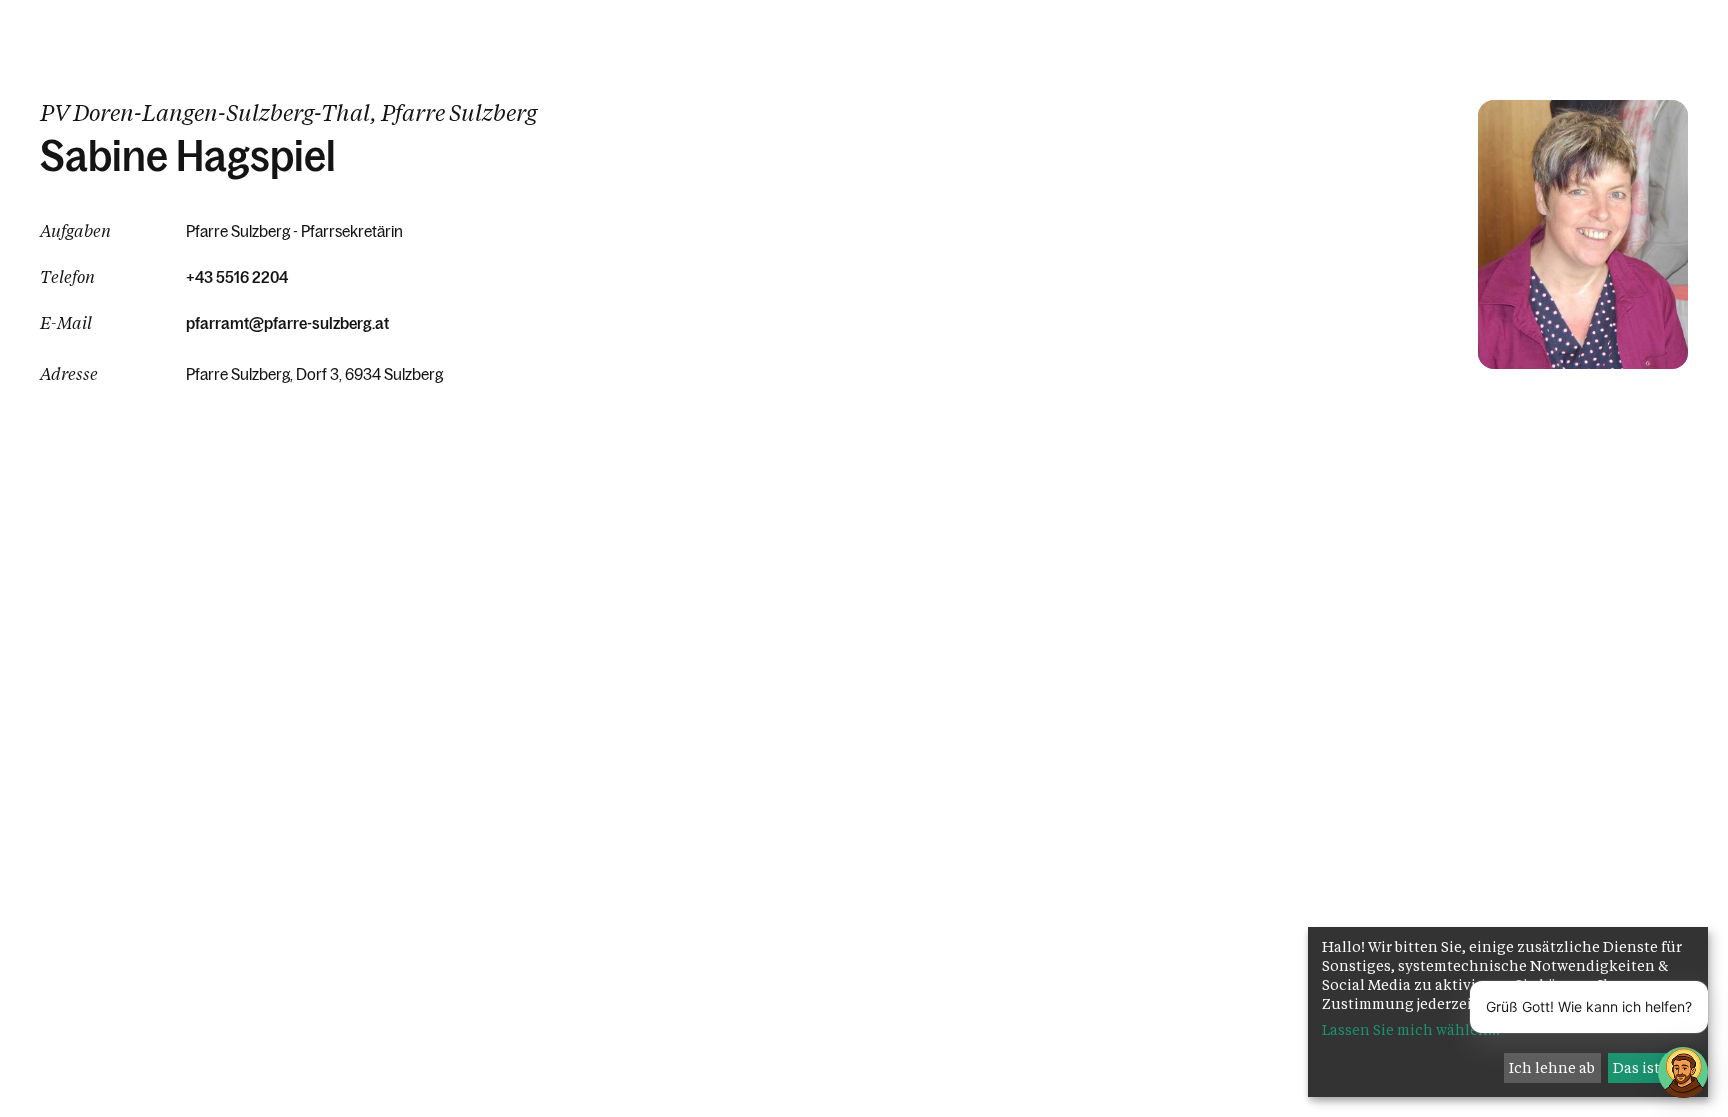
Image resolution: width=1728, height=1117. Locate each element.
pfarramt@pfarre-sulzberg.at (287, 323)
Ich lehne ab (1552, 1067)
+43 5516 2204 (237, 277)
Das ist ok (1647, 1067)
